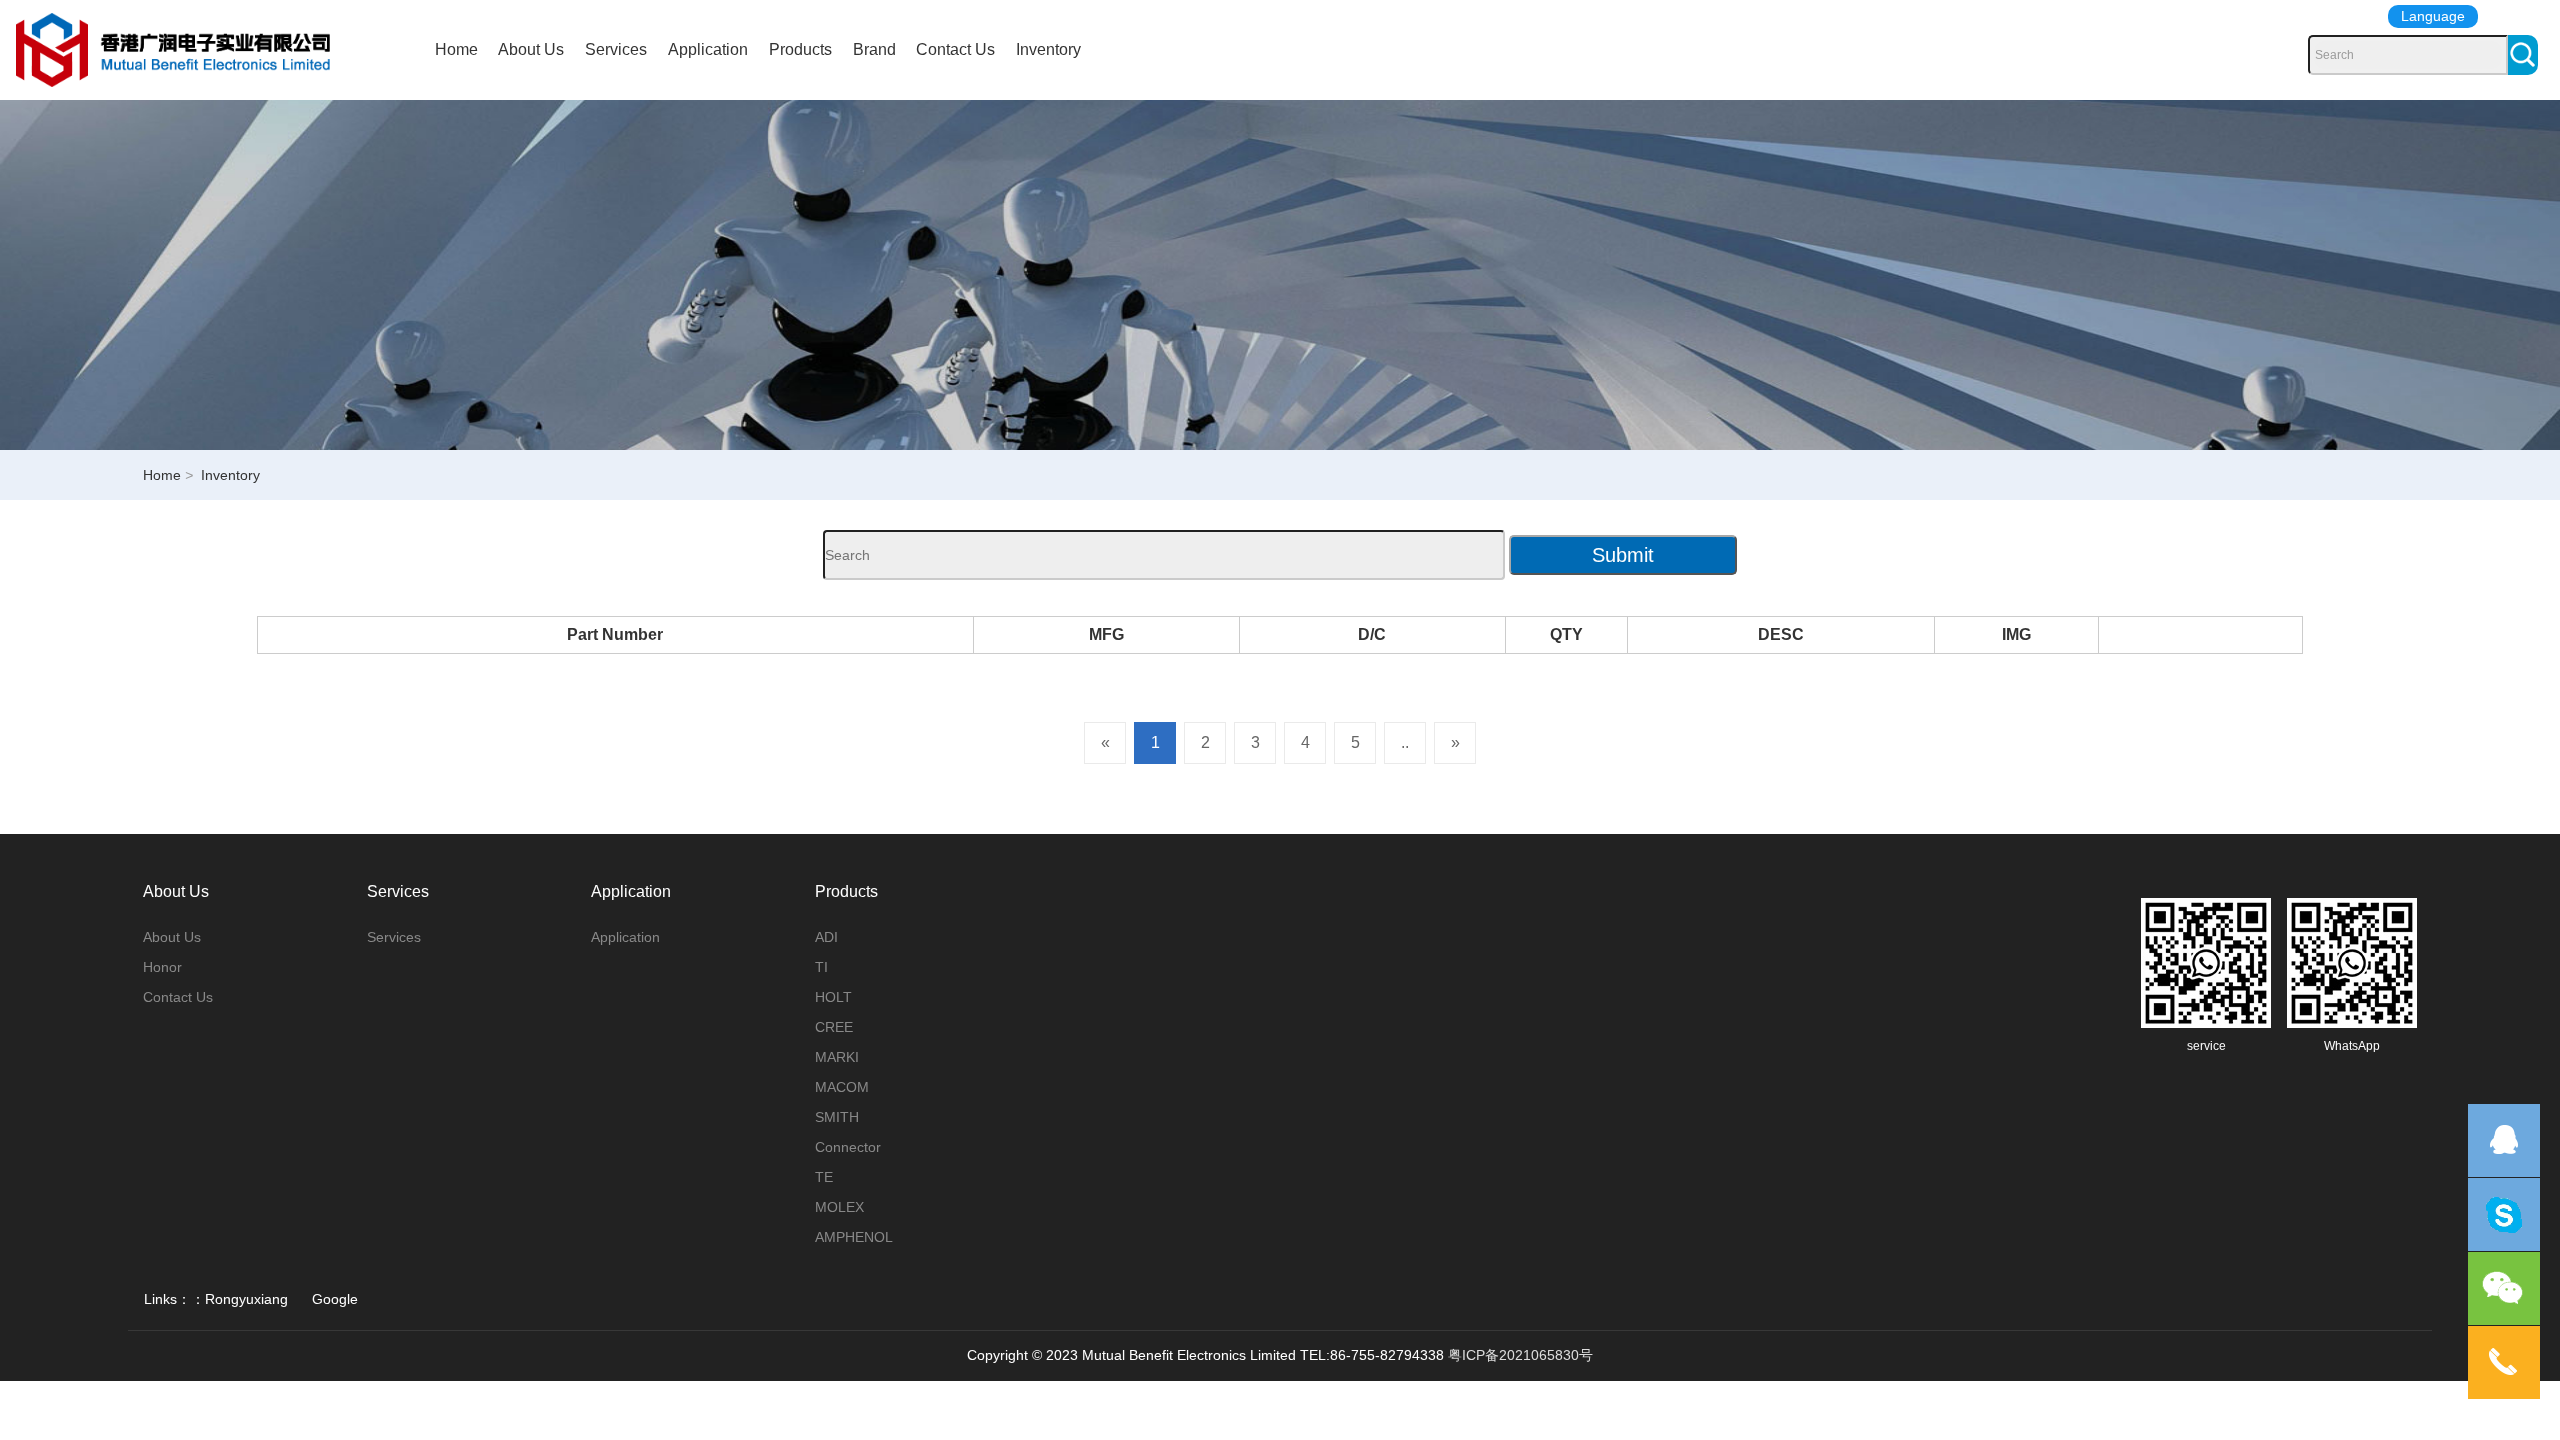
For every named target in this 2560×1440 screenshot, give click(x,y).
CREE (834, 1027)
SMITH (837, 1117)
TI (821, 967)
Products (800, 49)
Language (2433, 16)
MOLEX (839, 1207)
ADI (826, 937)
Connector (848, 1147)
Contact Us (955, 49)
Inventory (1048, 49)
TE (824, 1177)
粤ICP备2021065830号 (1520, 1355)
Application (708, 49)
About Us (531, 49)
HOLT (833, 997)
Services (616, 49)
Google (335, 1299)
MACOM (842, 1087)
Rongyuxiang (246, 1299)
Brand (874, 49)
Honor (162, 967)
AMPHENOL (854, 1237)
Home (456, 49)
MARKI (837, 1057)
